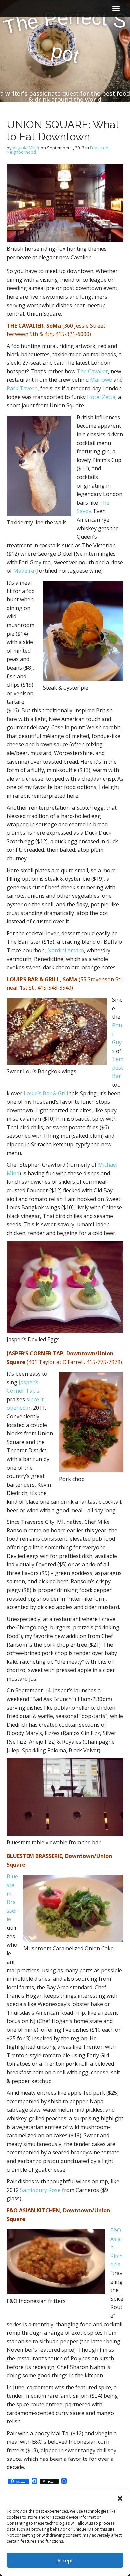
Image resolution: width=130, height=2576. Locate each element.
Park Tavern (22, 388)
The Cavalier (92, 371)
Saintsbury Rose (40, 2190)
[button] (120, 2498)
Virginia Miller (26, 148)
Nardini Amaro (66, 950)
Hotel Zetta (101, 397)
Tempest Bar (118, 1068)
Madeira (24, 571)
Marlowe (101, 380)
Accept (65, 2560)
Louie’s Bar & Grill (46, 1093)
